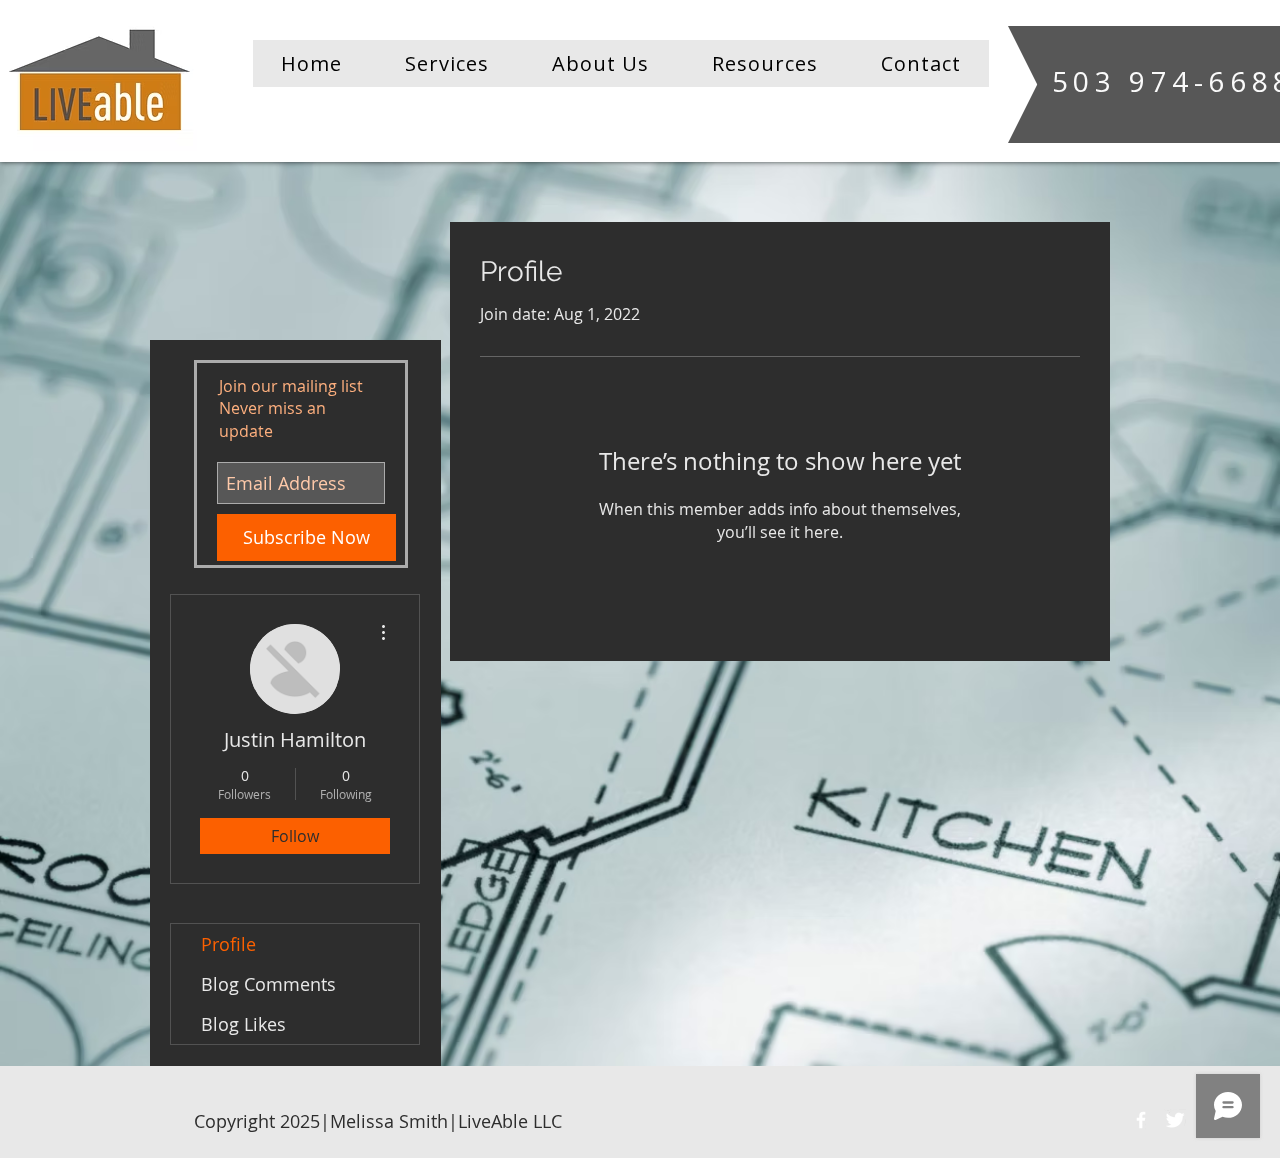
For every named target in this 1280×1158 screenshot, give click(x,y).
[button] (446, 63)
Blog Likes (243, 1024)
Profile (228, 944)
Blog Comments (268, 984)
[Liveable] (1141, 1120)
